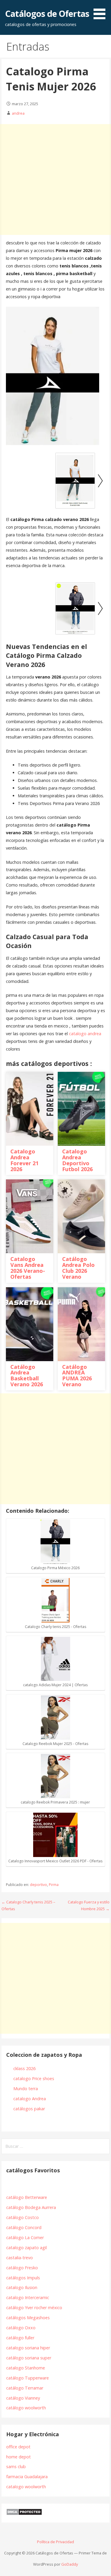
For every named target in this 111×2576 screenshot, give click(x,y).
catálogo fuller (20, 2338)
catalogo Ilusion (22, 2287)
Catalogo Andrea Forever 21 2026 (24, 1160)
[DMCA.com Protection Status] (24, 2514)
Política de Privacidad (55, 2542)
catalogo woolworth (26, 2487)
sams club (16, 2467)
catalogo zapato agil (26, 2248)
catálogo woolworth (27, 2408)
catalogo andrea (85, 1034)
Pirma (54, 1885)
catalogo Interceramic (28, 2297)
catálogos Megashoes (28, 2318)
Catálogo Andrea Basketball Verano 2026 (27, 1375)
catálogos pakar (29, 2109)
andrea (18, 113)
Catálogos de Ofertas (47, 13)
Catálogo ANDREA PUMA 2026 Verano (77, 1375)
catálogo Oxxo (21, 2328)
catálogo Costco (22, 2217)
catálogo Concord (24, 2227)
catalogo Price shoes (34, 2079)
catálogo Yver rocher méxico (34, 2308)
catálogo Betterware (27, 2197)
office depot (18, 2447)
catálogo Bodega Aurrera (31, 2207)
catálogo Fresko (22, 2268)
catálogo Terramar (25, 2388)
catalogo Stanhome (26, 2368)
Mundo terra (26, 2089)
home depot (18, 2457)
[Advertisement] (55, 180)
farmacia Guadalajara (27, 2477)
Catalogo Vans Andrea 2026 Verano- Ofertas (28, 1268)
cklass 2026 (24, 2068)
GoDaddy (70, 2564)
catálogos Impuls (23, 2278)
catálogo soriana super (29, 2358)
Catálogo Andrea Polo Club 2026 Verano (78, 1268)
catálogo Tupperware (28, 2378)
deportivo (38, 1885)
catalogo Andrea (30, 2099)
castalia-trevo (20, 2258)
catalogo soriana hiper (28, 2348)
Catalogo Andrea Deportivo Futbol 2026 (77, 1160)
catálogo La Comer (26, 2237)
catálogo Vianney (23, 2398)
